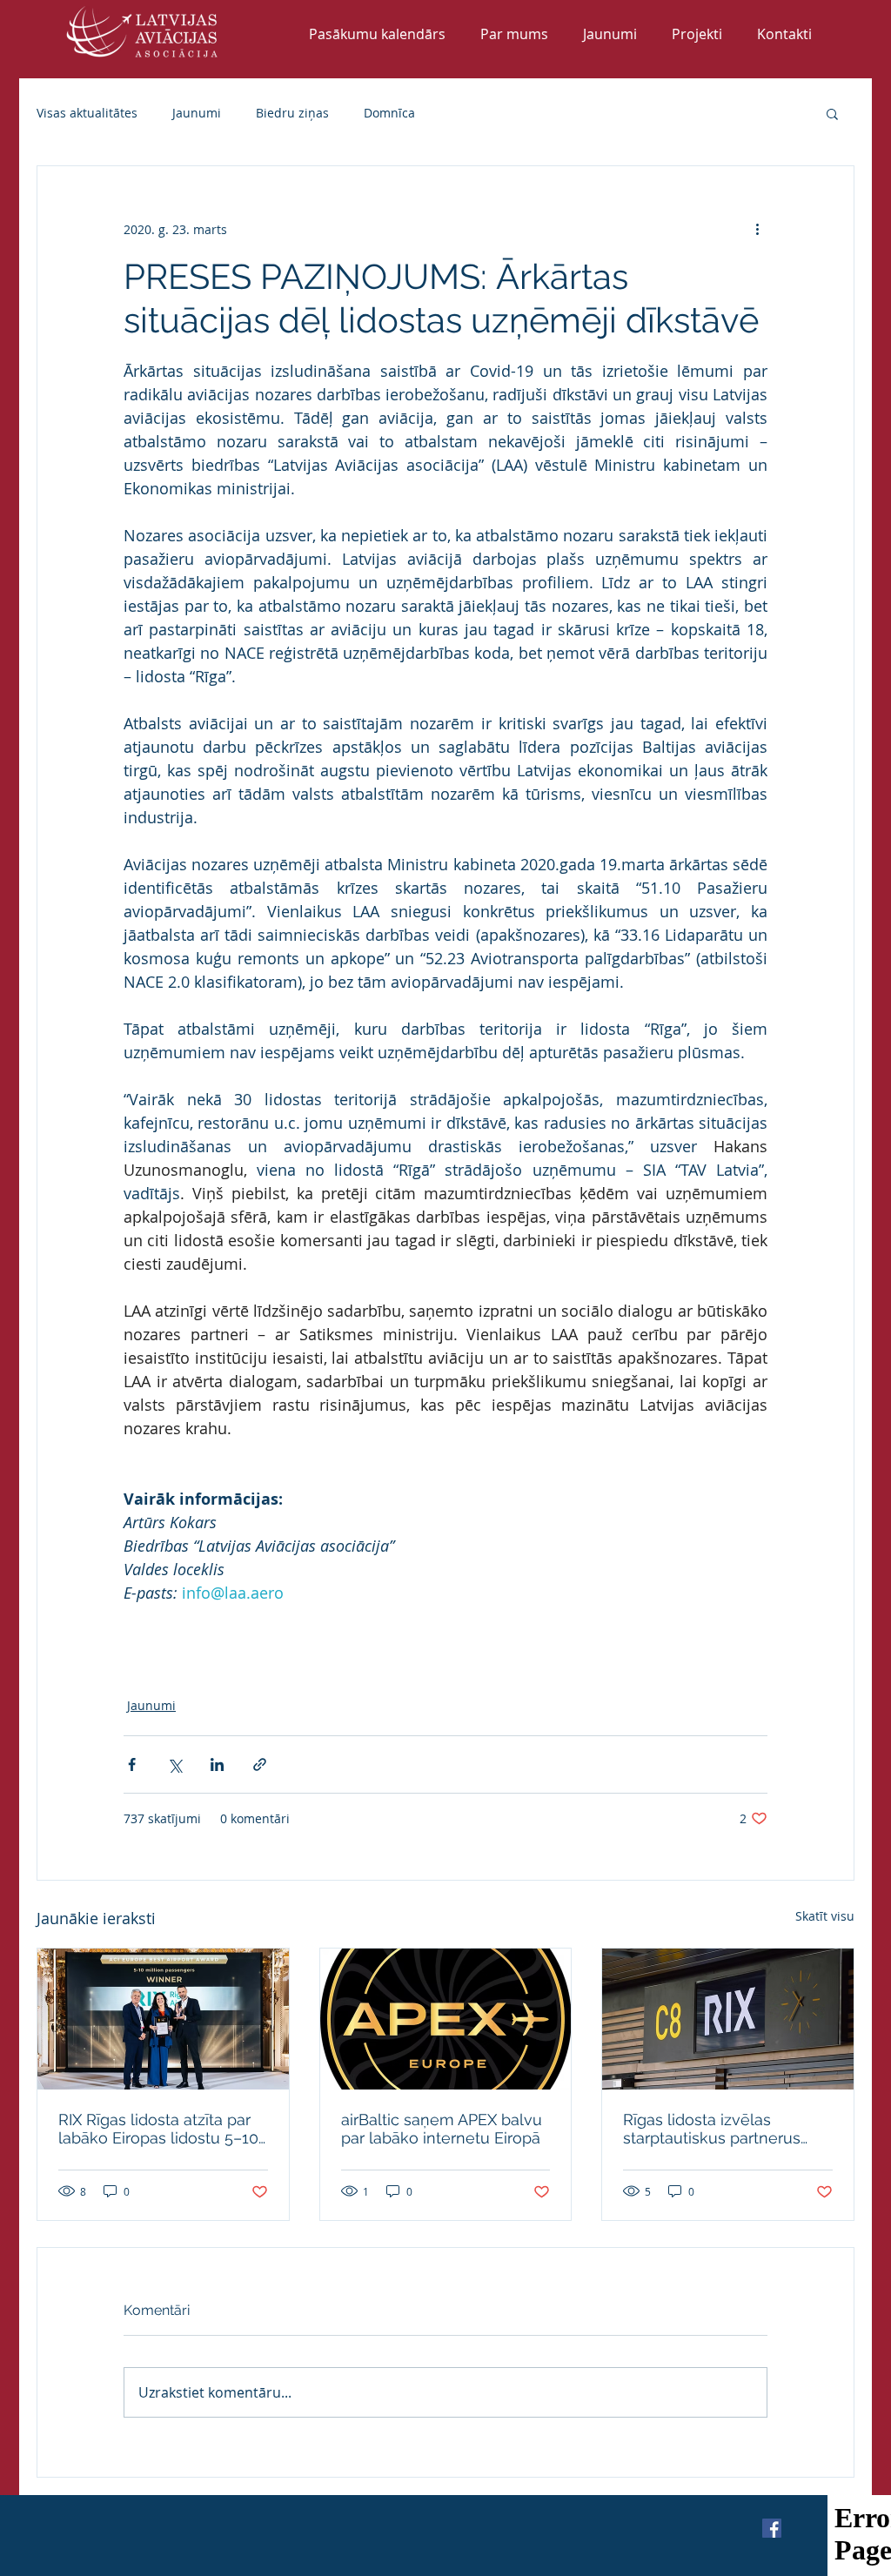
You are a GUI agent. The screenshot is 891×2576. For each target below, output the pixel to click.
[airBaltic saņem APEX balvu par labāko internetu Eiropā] (446, 2019)
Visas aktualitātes (87, 113)
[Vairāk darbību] (757, 229)
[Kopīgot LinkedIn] (217, 1764)
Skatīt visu (825, 1916)
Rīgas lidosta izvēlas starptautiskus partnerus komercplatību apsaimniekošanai (712, 2129)
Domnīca (389, 113)
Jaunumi (197, 113)
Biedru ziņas (292, 113)
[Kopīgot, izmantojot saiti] (260, 1764)
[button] (832, 113)
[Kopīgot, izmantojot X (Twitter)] (174, 1764)
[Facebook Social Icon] (772, 2528)
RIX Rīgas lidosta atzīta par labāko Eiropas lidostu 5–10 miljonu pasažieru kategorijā (161, 2129)
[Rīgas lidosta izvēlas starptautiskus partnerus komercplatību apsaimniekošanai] (728, 2019)
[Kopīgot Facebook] (132, 1764)
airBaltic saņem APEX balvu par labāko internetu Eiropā (442, 2129)
